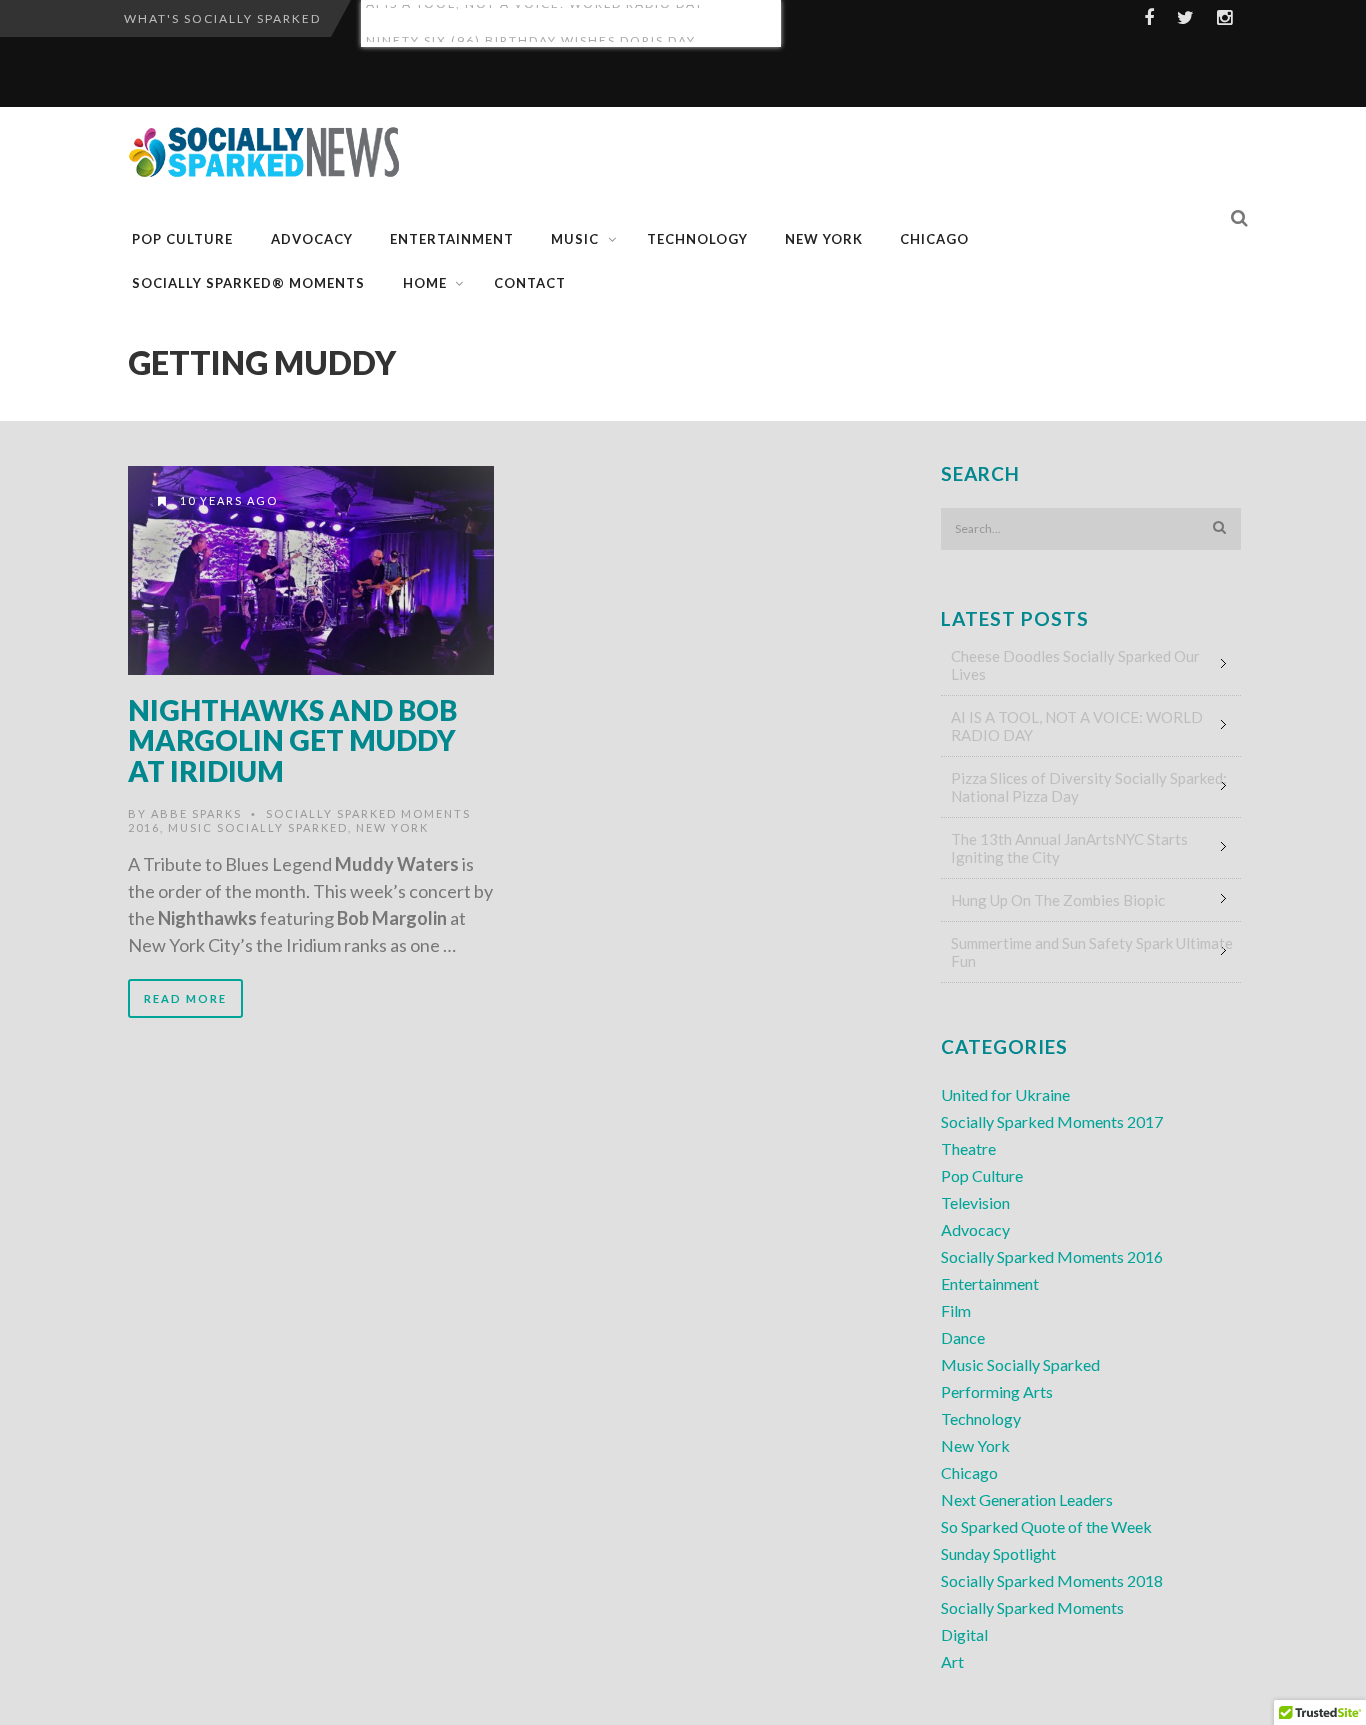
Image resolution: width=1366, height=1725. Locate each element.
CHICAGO (934, 239)
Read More (185, 998)
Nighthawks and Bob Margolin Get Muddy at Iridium (292, 741)
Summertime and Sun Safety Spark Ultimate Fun (1092, 952)
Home (425, 283)
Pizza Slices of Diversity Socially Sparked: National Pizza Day (1089, 787)
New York (392, 827)
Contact (530, 283)
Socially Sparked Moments (1032, 1607)
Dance (963, 1337)
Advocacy (312, 239)
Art (952, 1661)
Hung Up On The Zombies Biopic (1058, 900)
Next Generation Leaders (1027, 1499)
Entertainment (452, 239)
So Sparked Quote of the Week (1046, 1526)
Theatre (968, 1148)
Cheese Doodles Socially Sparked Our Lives (1075, 665)
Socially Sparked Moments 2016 (1052, 1256)
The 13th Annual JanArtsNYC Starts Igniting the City (1069, 848)
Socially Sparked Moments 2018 (1052, 1580)
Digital (964, 1634)
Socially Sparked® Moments (248, 283)
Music (575, 239)
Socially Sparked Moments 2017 (1052, 1121)
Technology (697, 239)
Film (956, 1310)
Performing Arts (997, 1391)
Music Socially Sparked (258, 827)
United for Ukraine (1005, 1094)
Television (975, 1202)
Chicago (969, 1472)
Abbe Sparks (196, 813)
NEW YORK (824, 239)
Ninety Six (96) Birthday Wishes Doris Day (531, 23)
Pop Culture (182, 239)
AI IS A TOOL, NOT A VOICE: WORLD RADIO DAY (1077, 726)
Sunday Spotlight (998, 1553)
